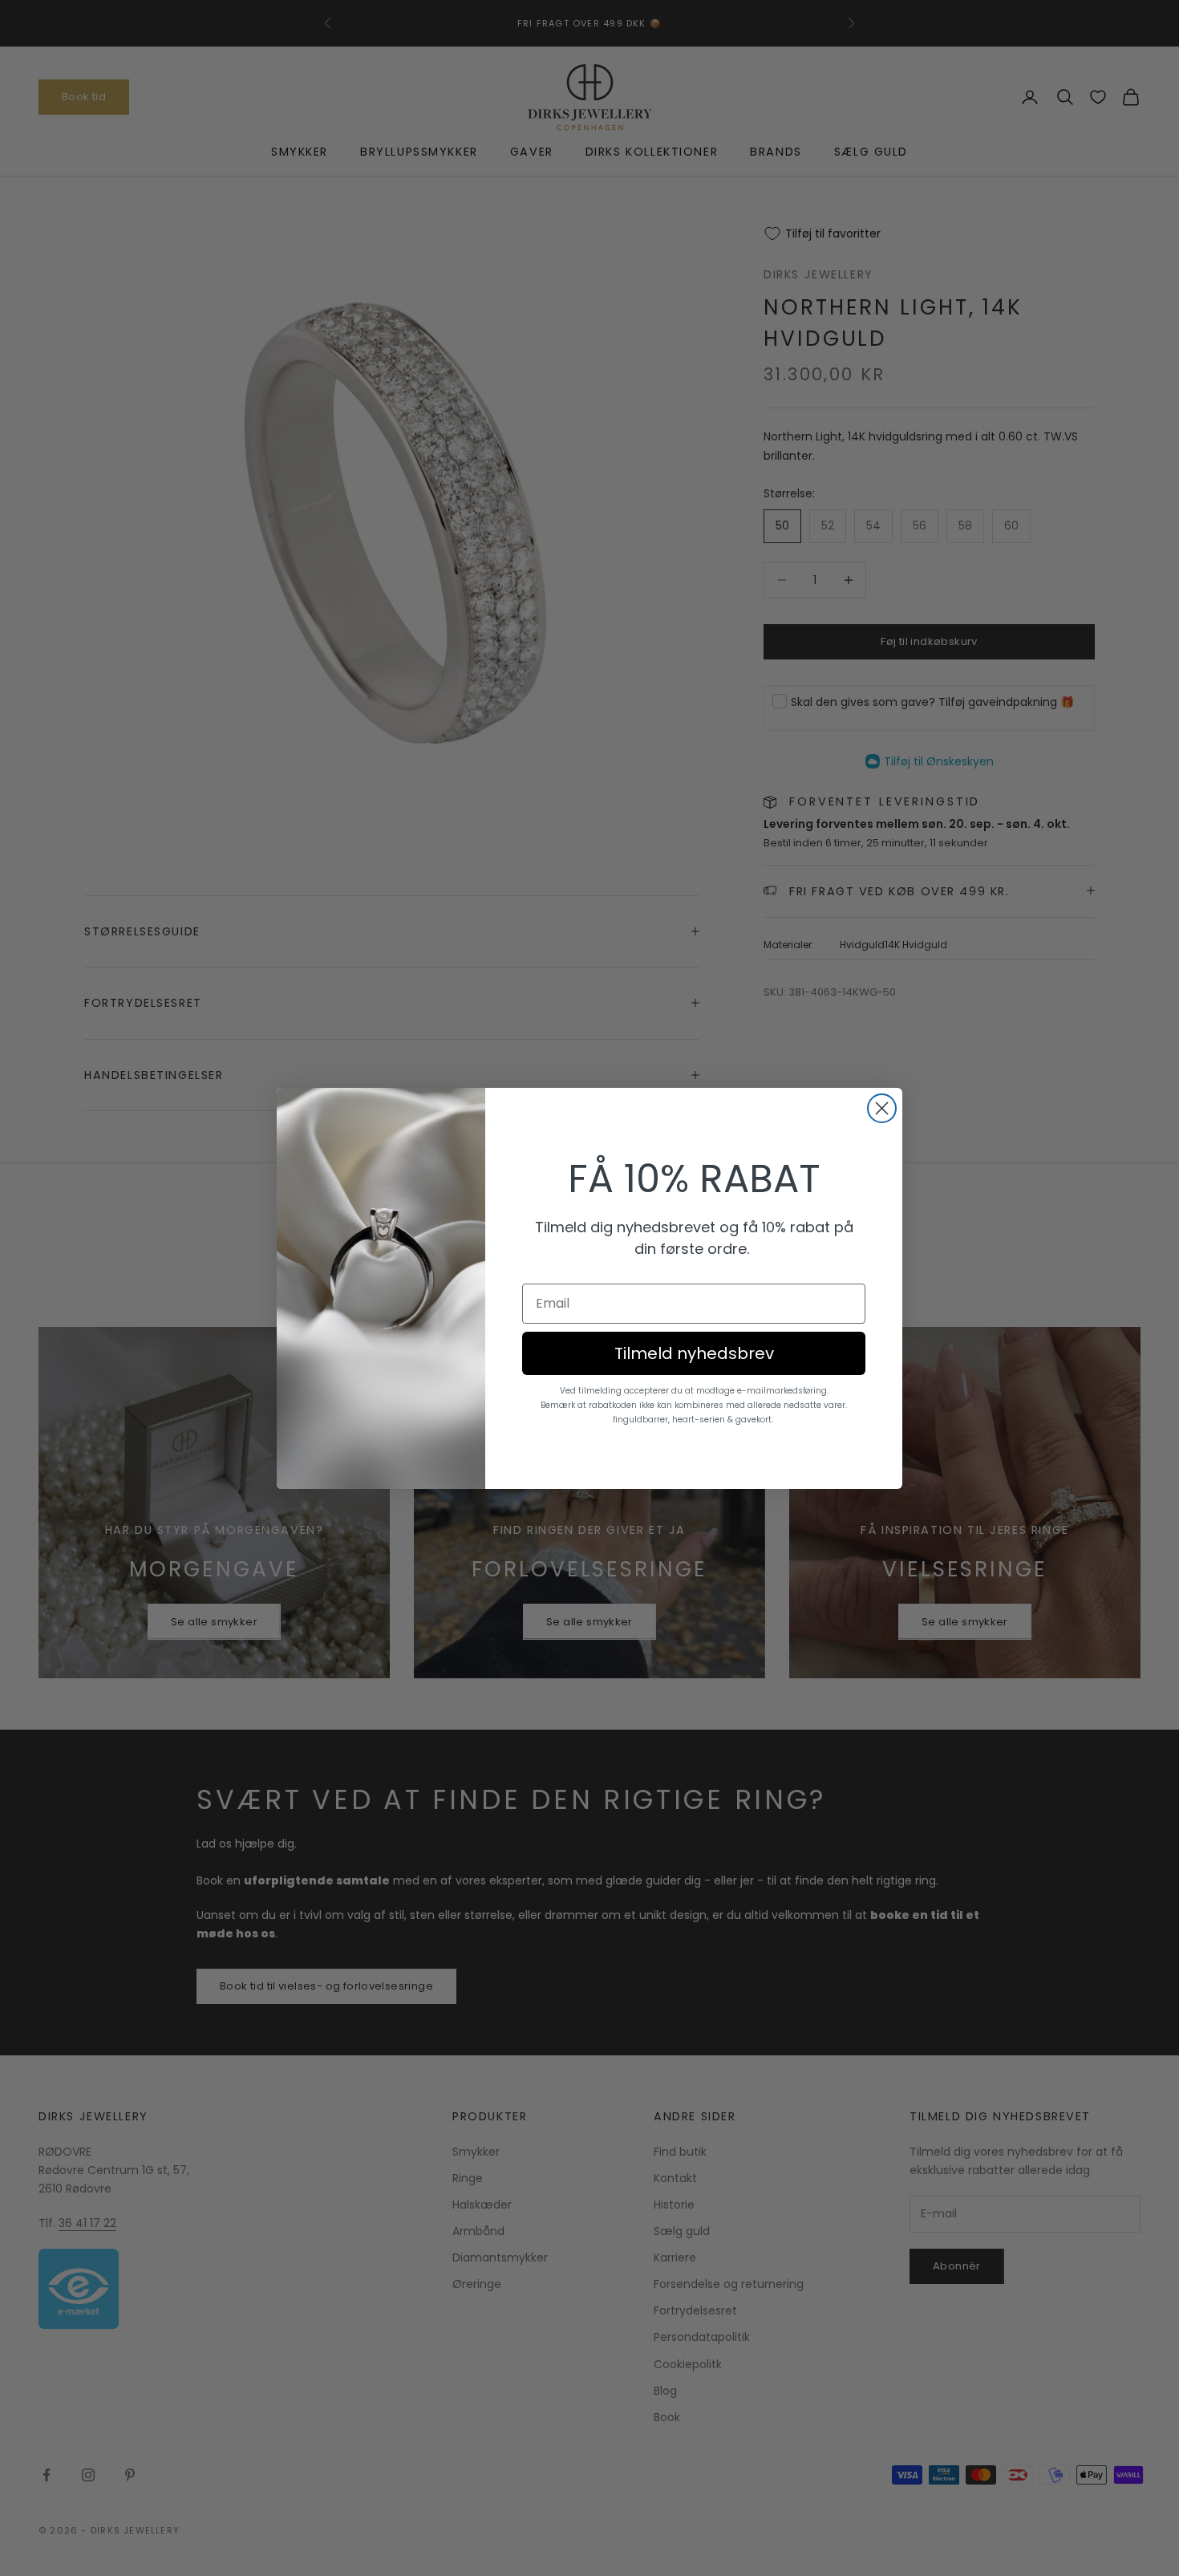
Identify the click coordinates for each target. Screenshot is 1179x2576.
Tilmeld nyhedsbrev (694, 1353)
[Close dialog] (882, 1108)
